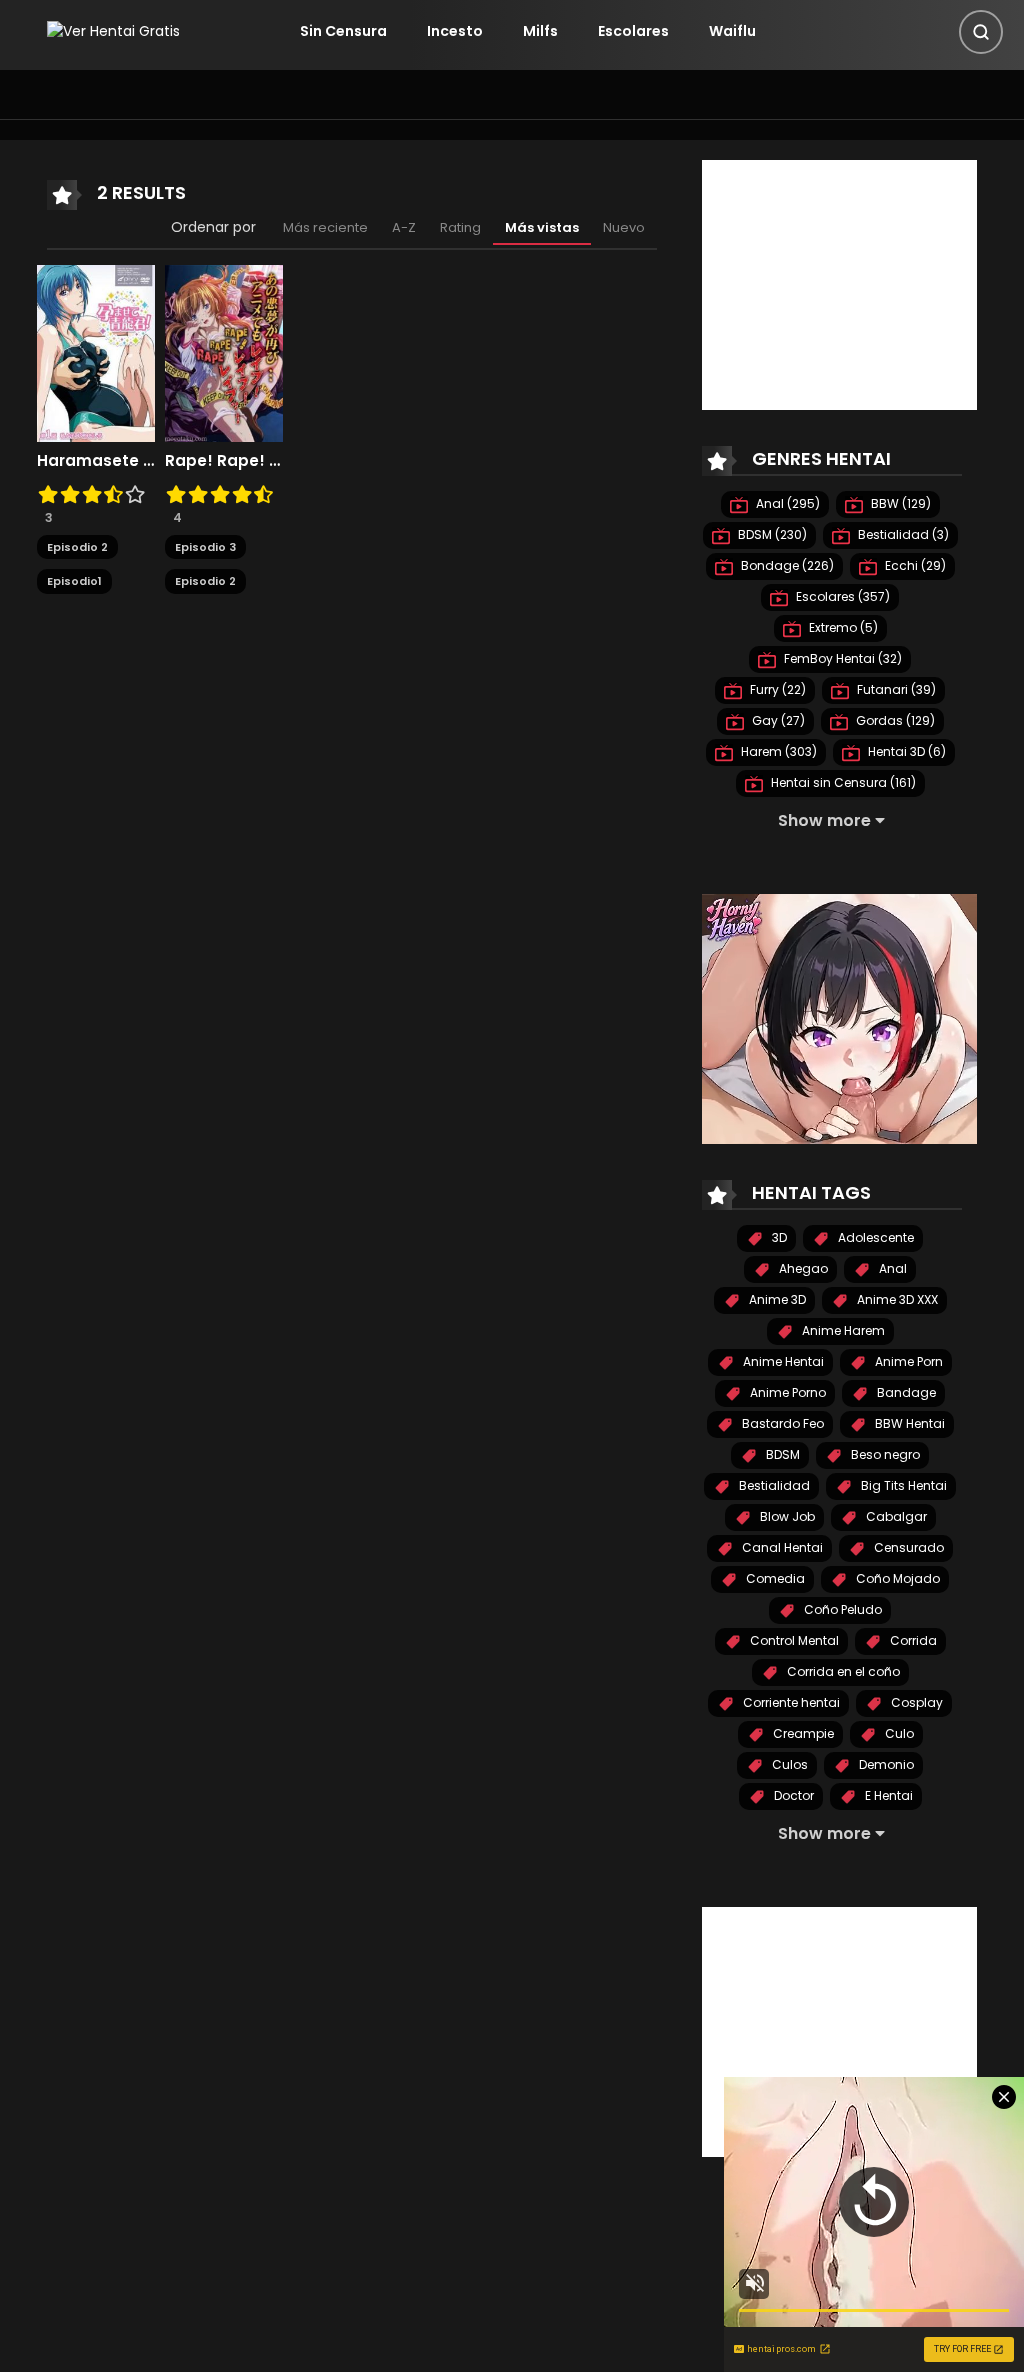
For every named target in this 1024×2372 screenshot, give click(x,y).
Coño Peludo (841, 1609)
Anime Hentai (782, 1361)
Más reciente (325, 227)
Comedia (774, 1578)
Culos (788, 1764)
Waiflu (732, 31)
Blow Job (786, 1516)
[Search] (981, 32)
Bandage (905, 1392)
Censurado (907, 1547)
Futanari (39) (895, 689)
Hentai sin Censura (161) (842, 782)
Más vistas (542, 227)
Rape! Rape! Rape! (224, 461)
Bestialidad (773, 1485)
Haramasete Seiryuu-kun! (96, 461)
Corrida (912, 1640)
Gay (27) (777, 720)
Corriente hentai (790, 1702)
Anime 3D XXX (896, 1299)
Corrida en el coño (842, 1671)
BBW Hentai (908, 1423)
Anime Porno (786, 1392)
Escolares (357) (841, 596)
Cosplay (915, 1702)
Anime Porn (907, 1361)
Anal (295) (786, 503)
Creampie (802, 1733)
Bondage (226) (786, 565)
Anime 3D (776, 1299)
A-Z (404, 227)
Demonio (885, 1764)
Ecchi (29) (914, 565)
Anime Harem (842, 1330)
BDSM (781, 1454)
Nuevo (624, 227)
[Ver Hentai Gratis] (113, 31)
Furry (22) (776, 689)
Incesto (455, 31)
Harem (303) (777, 751)
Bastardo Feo (781, 1423)
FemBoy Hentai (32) (841, 658)
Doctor (792, 1795)
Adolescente (874, 1237)
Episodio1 (74, 581)
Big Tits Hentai (902, 1485)
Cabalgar (895, 1516)
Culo (898, 1733)
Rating (460, 227)
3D (778, 1237)
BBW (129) (899, 503)
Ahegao (802, 1268)
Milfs (540, 31)
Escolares (633, 31)
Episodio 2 (77, 547)
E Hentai (887, 1795)
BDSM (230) (771, 534)
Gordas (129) (894, 720)
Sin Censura (343, 31)
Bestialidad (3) (902, 534)
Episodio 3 (205, 547)
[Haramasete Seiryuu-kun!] (96, 352)
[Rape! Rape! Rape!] (224, 352)
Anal (891, 1268)
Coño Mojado (896, 1578)
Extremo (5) (842, 627)
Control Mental (793, 1640)
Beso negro (884, 1454)
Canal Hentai (781, 1547)
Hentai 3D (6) (905, 751)
